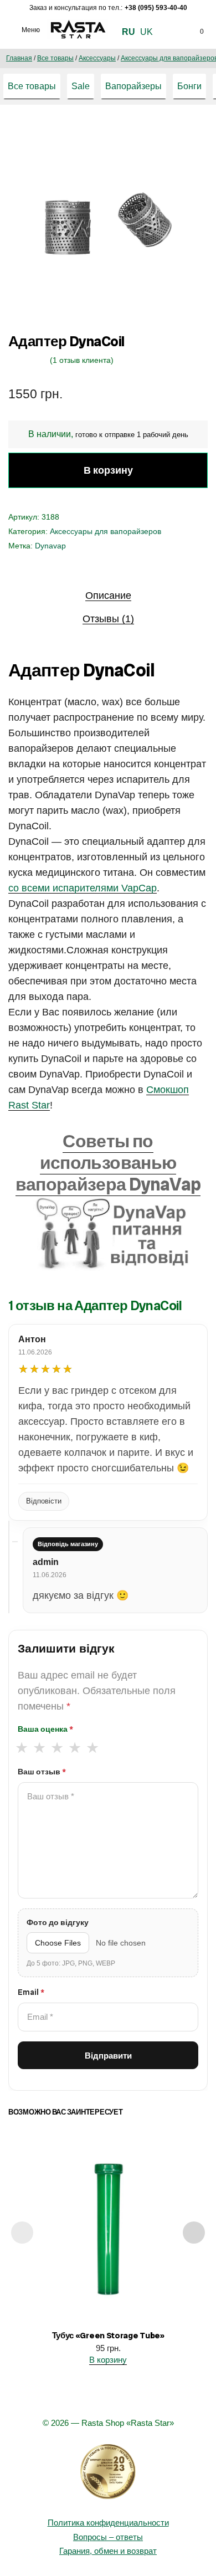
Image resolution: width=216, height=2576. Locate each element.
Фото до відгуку (58, 1922)
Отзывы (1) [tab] (108, 619)
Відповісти (44, 1501)
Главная (19, 58)
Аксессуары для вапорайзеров (106, 531)
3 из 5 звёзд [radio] (57, 1748)
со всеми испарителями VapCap (83, 888)
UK (146, 32)
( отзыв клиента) (82, 360)
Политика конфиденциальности (108, 2523)
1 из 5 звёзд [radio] (21, 1748)
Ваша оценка (45, 1729)
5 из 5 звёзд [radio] (92, 1748)
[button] (188, 137)
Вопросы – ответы (108, 2537)
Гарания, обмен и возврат (108, 2551)
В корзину (108, 470)
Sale (81, 86)
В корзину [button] (108, 2360)
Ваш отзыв (42, 1772)
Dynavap (50, 546)
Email (31, 1992)
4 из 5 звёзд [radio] (74, 1748)
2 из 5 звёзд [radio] (39, 1748)
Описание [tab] (108, 596)
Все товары (55, 58)
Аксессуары (97, 58)
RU (128, 32)
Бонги (189, 86)
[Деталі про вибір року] (108, 2472)
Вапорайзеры (133, 86)
